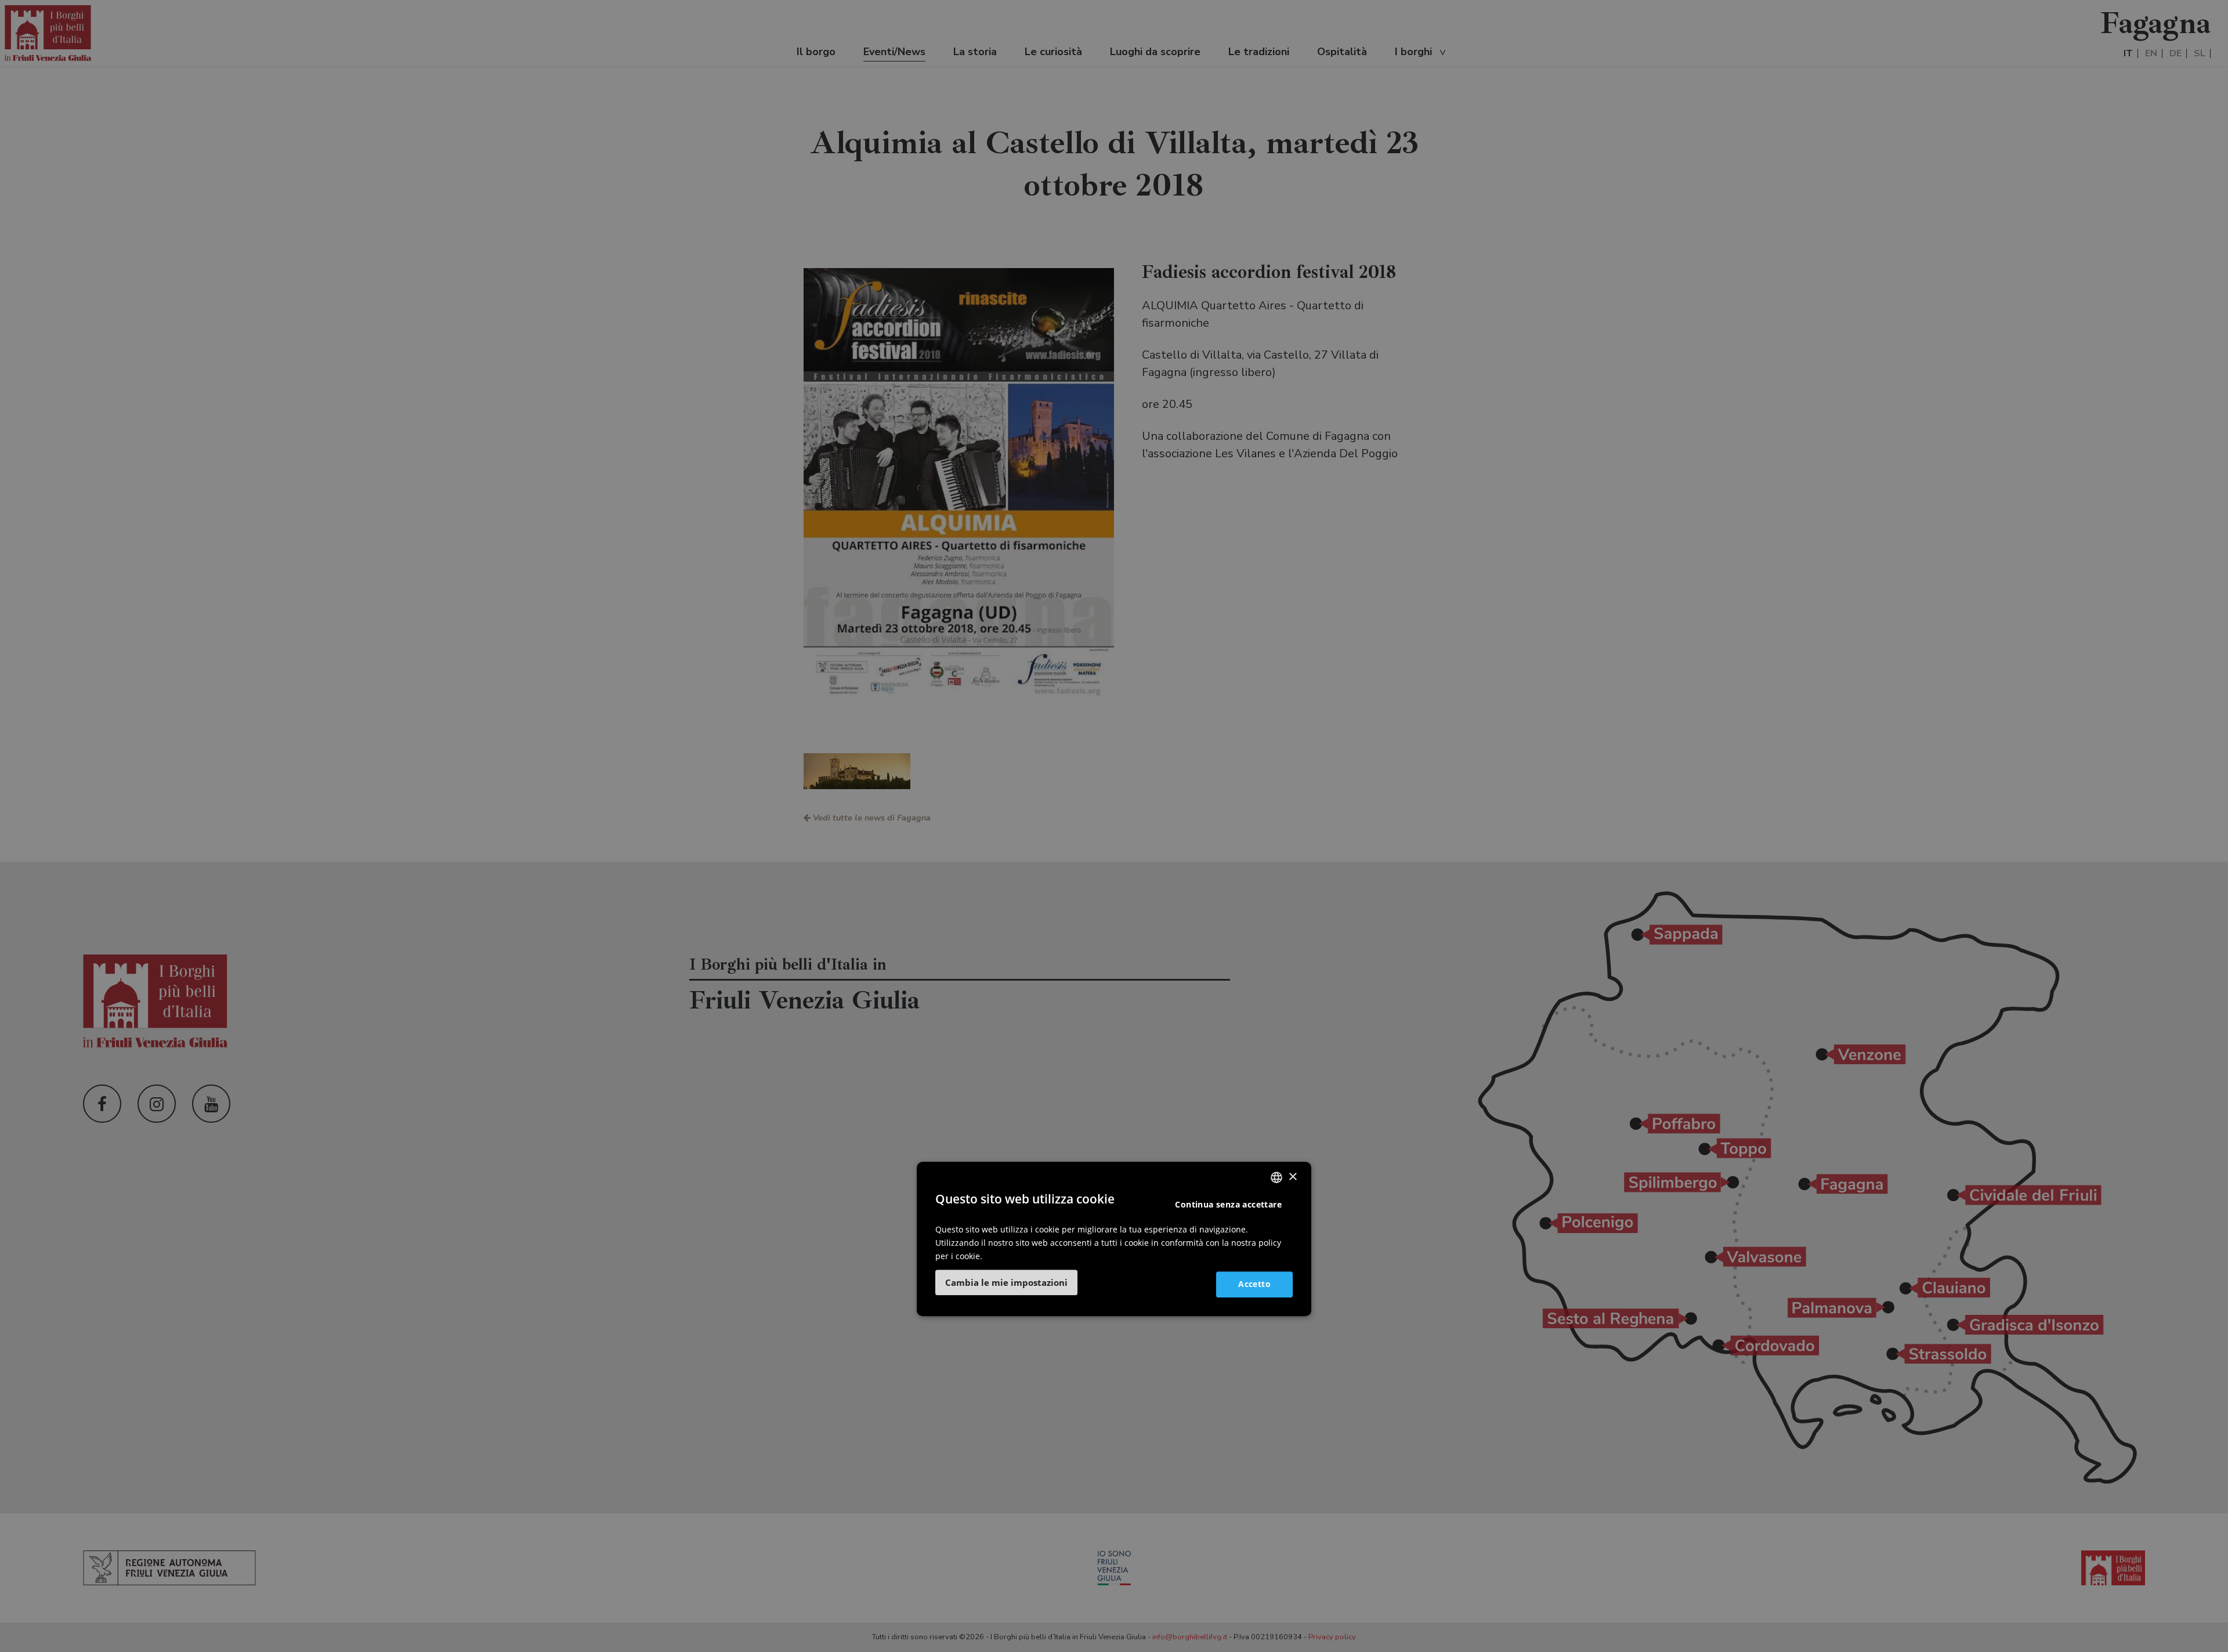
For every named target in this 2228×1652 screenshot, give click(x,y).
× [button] (1292, 1177)
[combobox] (1276, 1177)
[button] (1006, 1282)
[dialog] (1114, 1239)
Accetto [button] (1254, 1284)
